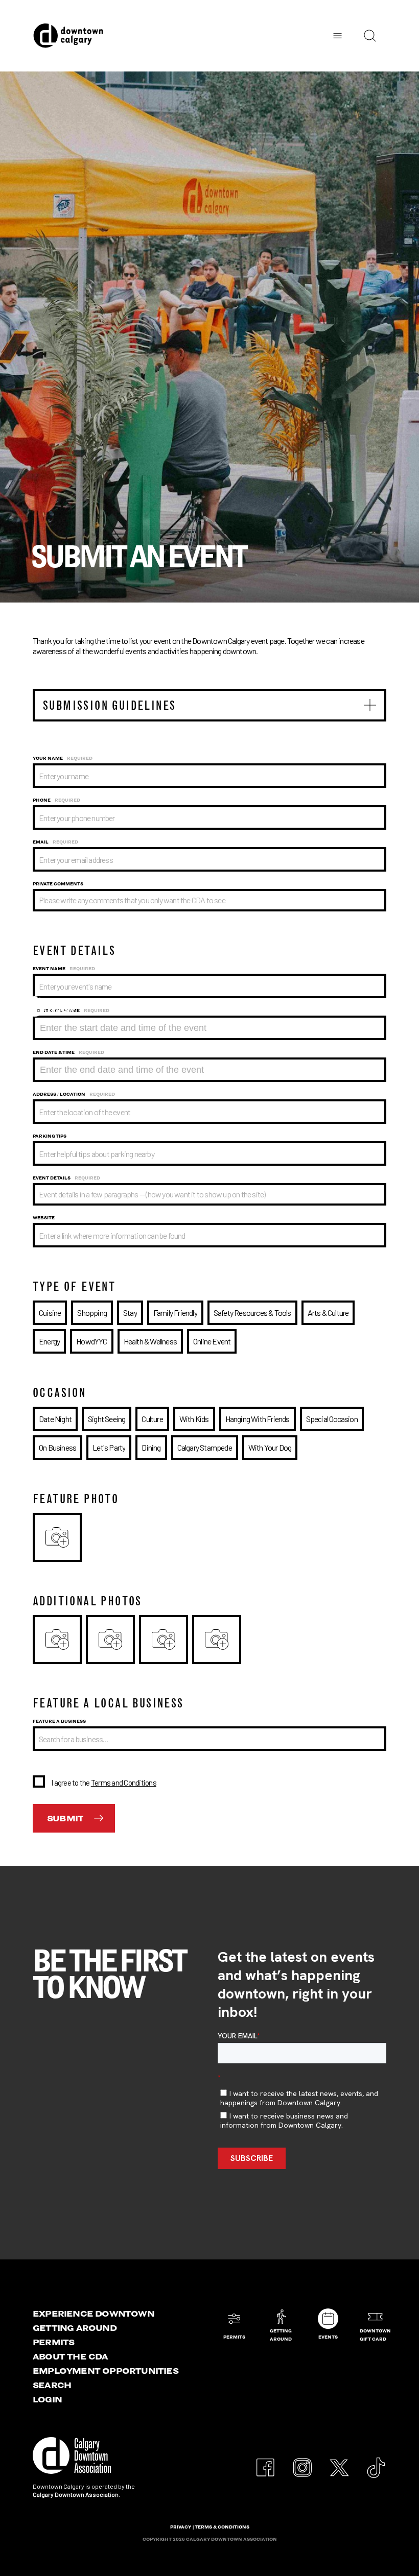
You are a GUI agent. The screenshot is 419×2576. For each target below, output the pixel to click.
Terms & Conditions (222, 2527)
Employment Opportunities (106, 2371)
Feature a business (59, 1721)
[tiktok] (376, 2462)
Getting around (75, 2328)
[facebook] (266, 2462)
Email (55, 842)
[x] (339, 2462)
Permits (53, 2342)
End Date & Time (68, 1052)
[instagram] (302, 2462)
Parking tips (50, 1136)
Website (44, 1218)
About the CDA (71, 2356)
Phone (56, 800)
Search (52, 2385)
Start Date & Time (71, 1010)
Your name (63, 758)
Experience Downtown (94, 2314)
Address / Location (74, 1094)
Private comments (58, 884)
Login (47, 2399)
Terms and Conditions (124, 1783)
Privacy (181, 2527)
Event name (64, 969)
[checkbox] (209, 1781)
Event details (66, 1178)
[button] (209, 705)
